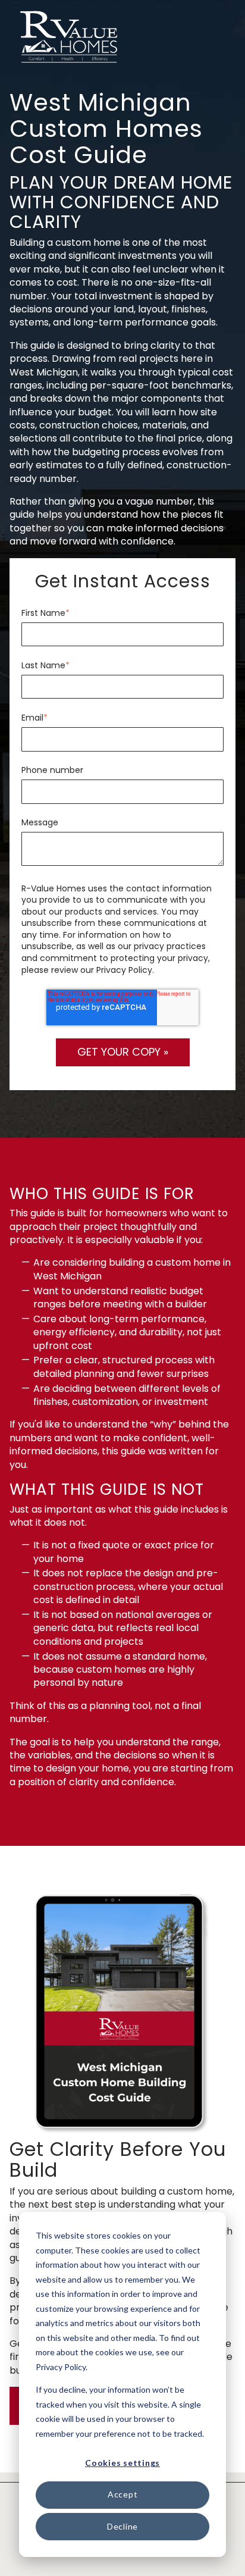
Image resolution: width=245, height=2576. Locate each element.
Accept (123, 2494)
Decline (122, 2526)
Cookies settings (122, 2463)
